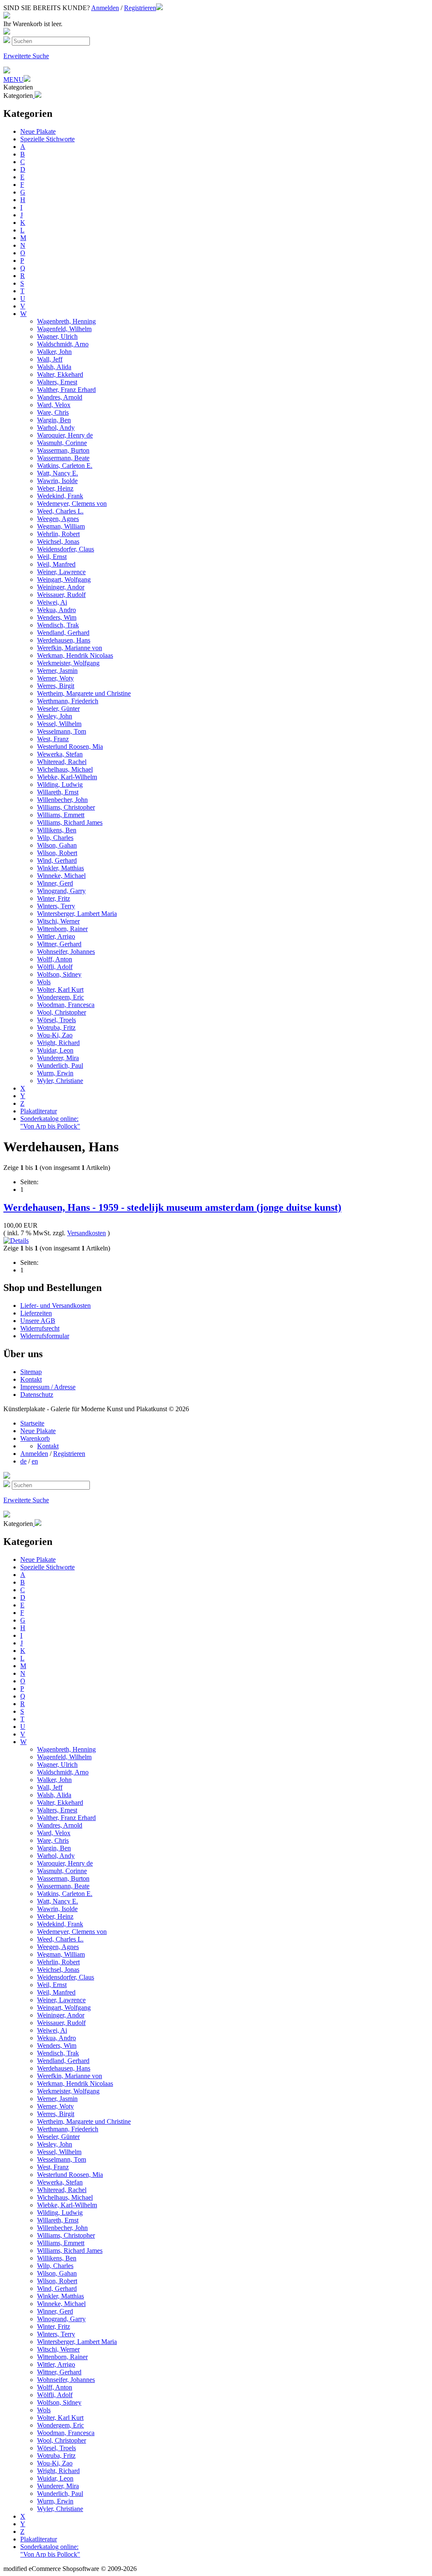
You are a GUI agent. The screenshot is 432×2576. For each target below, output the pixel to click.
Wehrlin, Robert (58, 534)
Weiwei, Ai (52, 602)
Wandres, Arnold (60, 397)
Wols (44, 982)
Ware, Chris (53, 412)
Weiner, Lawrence (61, 572)
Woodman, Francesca (66, 1005)
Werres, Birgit (56, 686)
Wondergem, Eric (61, 997)
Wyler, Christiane (60, 1081)
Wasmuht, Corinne (62, 443)
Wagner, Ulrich (57, 336)
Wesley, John (55, 716)
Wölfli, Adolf (55, 967)
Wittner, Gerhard (59, 944)
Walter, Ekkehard (60, 374)
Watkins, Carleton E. (65, 466)
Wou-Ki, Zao (55, 1035)
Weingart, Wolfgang (64, 579)
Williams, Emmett (61, 815)
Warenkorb (35, 1438)
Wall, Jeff (50, 359)
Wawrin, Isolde (57, 481)
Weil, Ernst (52, 557)
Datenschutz (37, 1395)
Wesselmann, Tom (62, 731)
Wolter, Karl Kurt (60, 990)
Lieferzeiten (36, 1313)
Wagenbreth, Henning (66, 321)
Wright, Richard (58, 1043)
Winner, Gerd (55, 883)
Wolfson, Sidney (59, 974)
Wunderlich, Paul (60, 1065)
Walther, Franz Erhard (66, 390)
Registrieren (140, 8)
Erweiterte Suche (26, 56)
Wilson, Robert (57, 853)
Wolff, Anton (55, 959)
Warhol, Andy (56, 428)
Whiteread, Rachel (62, 762)
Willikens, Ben (57, 830)
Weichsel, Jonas (58, 541)
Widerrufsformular (45, 1336)
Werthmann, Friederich (68, 701)
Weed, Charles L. (60, 511)
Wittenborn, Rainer (62, 929)
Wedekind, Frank (60, 496)
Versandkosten (86, 1233)
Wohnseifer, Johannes (66, 952)
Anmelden (105, 8)
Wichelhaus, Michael (65, 769)
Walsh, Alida (54, 367)
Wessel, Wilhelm (59, 724)
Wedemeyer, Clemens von (72, 504)
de (23, 1461)
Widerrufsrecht (40, 1328)
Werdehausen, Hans (64, 640)
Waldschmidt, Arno (63, 344)
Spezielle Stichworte (47, 139)
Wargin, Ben (54, 420)
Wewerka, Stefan (60, 754)
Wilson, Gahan (57, 845)
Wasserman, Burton (63, 450)
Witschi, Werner (58, 921)
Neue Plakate (38, 131)
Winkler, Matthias (61, 868)
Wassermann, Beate (63, 458)
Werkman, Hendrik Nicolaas (75, 655)
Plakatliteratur (39, 1111)
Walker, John (54, 352)
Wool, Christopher (62, 1012)
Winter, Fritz (54, 898)
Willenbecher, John (62, 800)
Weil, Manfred (56, 564)
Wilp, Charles (55, 838)
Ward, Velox (54, 405)
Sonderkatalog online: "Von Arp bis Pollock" (50, 1122)
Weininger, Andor (61, 587)
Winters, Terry (56, 906)
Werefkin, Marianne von (70, 648)
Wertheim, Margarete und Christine (84, 693)
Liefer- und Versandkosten (55, 1306)
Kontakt (31, 1379)
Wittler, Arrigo (56, 936)
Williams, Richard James (70, 822)
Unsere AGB (38, 1321)
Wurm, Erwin (55, 1073)
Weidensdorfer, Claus (66, 549)
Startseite (32, 1423)
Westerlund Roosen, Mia (70, 747)
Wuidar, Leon (55, 1050)
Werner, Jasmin (57, 671)
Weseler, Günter (58, 709)
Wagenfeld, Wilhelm (64, 329)
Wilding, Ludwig (60, 784)
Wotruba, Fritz (56, 1027)
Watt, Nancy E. (58, 473)
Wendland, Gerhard (63, 633)
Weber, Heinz (55, 488)
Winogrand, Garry (61, 891)
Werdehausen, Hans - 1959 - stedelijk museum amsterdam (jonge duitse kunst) (172, 1207)
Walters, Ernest (57, 382)
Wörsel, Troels (57, 1020)
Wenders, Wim (57, 617)
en (35, 1461)
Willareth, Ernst (58, 792)
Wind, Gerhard (57, 860)
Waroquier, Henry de (65, 435)
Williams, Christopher (66, 807)
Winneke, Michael (61, 876)
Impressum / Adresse (48, 1387)
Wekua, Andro (57, 610)
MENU (13, 80)
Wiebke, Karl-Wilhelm (67, 777)
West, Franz (53, 739)
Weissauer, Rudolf (61, 595)
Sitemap (31, 1372)
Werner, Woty (55, 678)
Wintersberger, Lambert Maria (77, 914)
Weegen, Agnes (58, 519)
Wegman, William (61, 526)
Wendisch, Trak (58, 625)
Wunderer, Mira (58, 1058)
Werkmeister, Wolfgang (68, 663)
